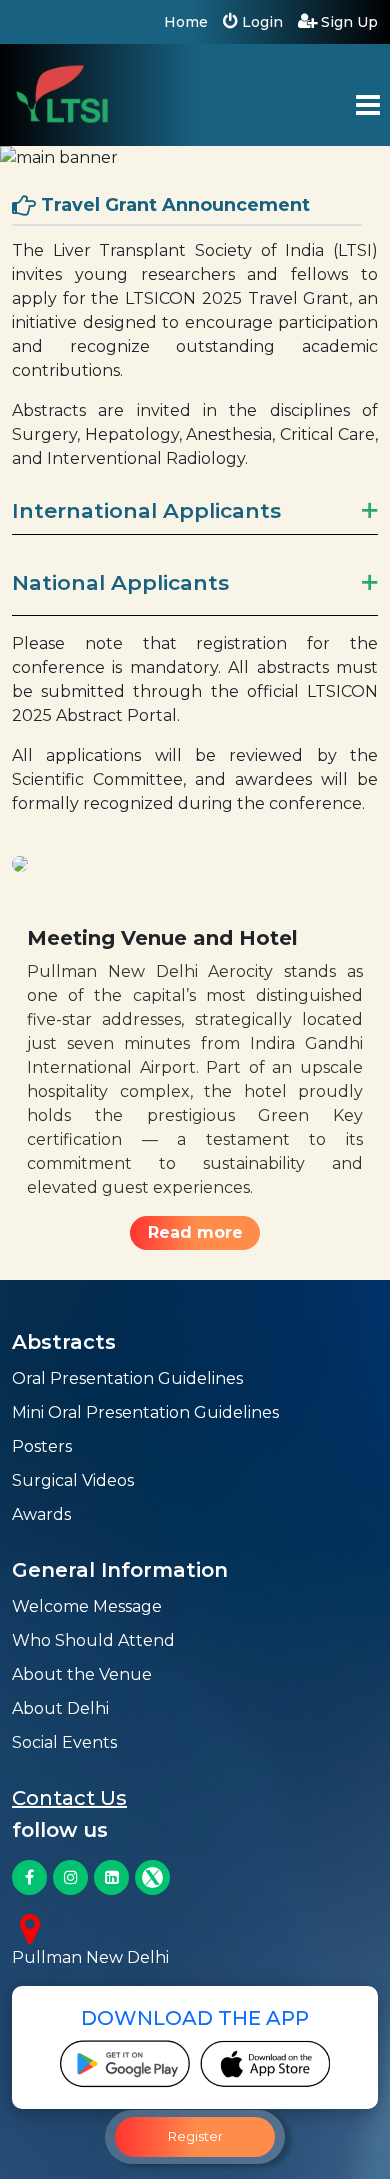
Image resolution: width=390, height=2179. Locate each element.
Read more (195, 1232)
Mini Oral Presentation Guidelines (145, 1412)
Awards (41, 1514)
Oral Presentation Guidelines (127, 1378)
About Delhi (60, 1708)
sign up (347, 22)
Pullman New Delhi (90, 1957)
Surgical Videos (73, 1480)
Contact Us (69, 1798)
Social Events (64, 1742)
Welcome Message (87, 1606)
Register (195, 2136)
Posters (42, 1446)
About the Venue (82, 1674)
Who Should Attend (93, 1640)
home (186, 22)
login (260, 22)
